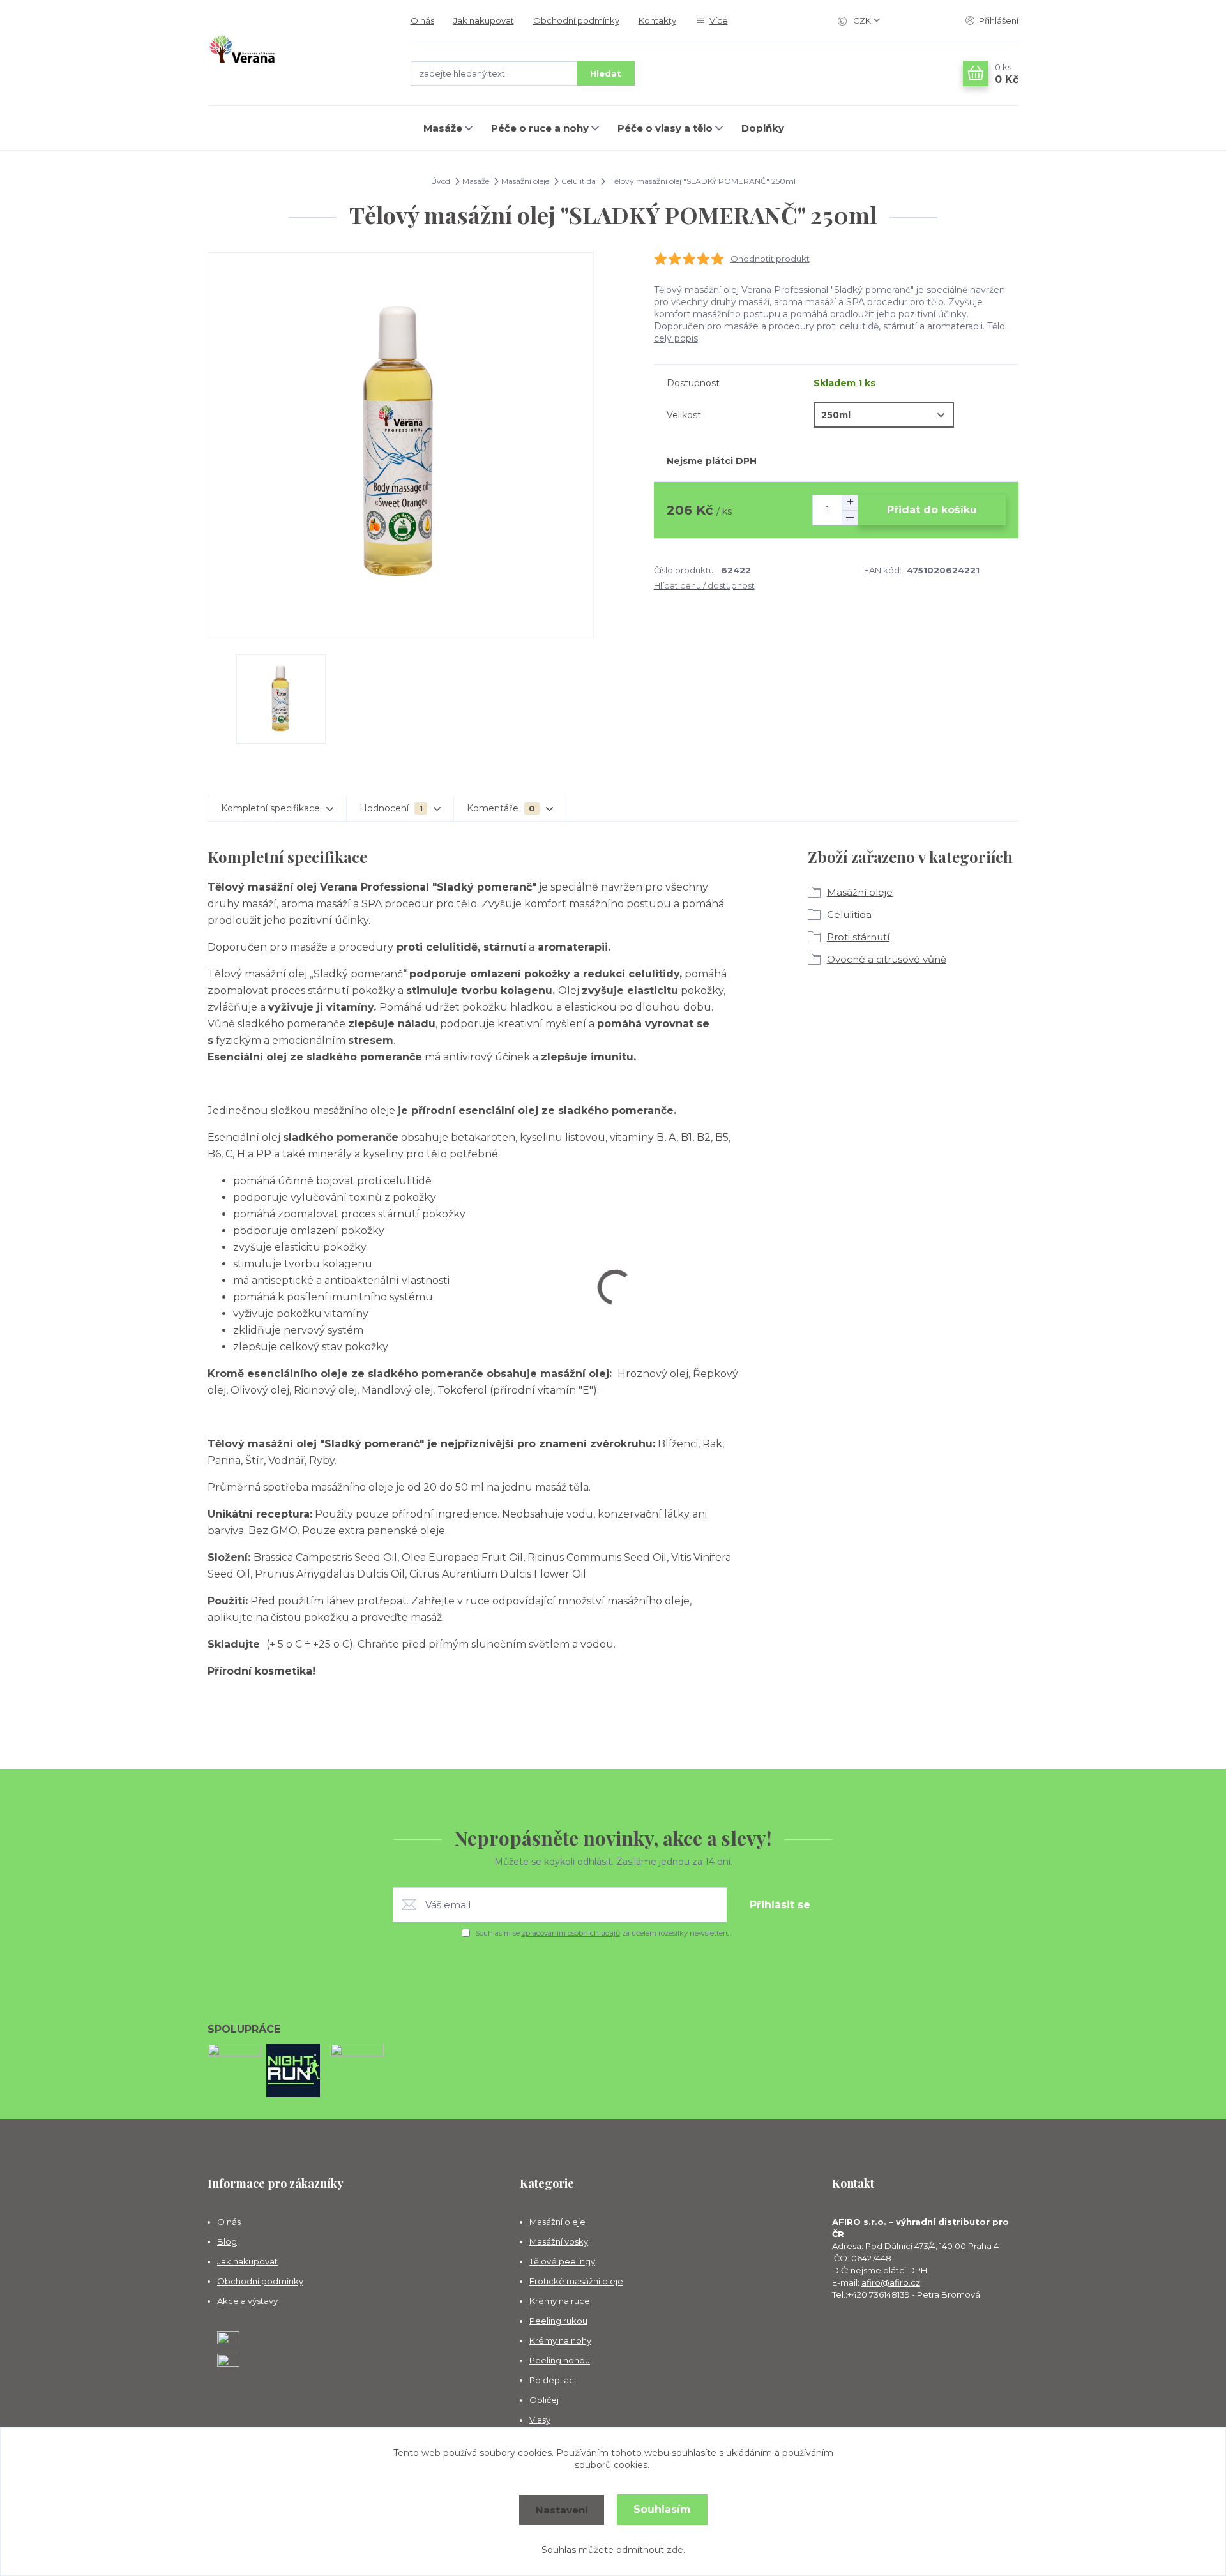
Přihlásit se (780, 1905)
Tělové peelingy (562, 2261)
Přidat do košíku (932, 510)
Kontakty (657, 20)
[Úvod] (296, 53)
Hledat (606, 73)
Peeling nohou (560, 2360)
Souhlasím (662, 2509)
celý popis (676, 338)
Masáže (443, 128)
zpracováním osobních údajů (571, 1933)
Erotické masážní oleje (576, 2281)
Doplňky (763, 128)
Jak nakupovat (484, 20)
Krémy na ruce (560, 2301)
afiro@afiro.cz (891, 2282)
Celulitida (579, 181)
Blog (227, 2241)
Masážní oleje (525, 181)
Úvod (441, 181)
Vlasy (540, 2420)
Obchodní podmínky (576, 20)
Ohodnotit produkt (770, 259)
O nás (422, 20)
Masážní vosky (559, 2241)
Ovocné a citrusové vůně (887, 959)
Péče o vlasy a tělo (665, 128)
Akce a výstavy (247, 2301)
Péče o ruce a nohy (540, 128)
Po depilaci (553, 2380)
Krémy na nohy (560, 2340)
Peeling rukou (558, 2321)
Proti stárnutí (858, 937)
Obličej (544, 2400)
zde (675, 2550)
